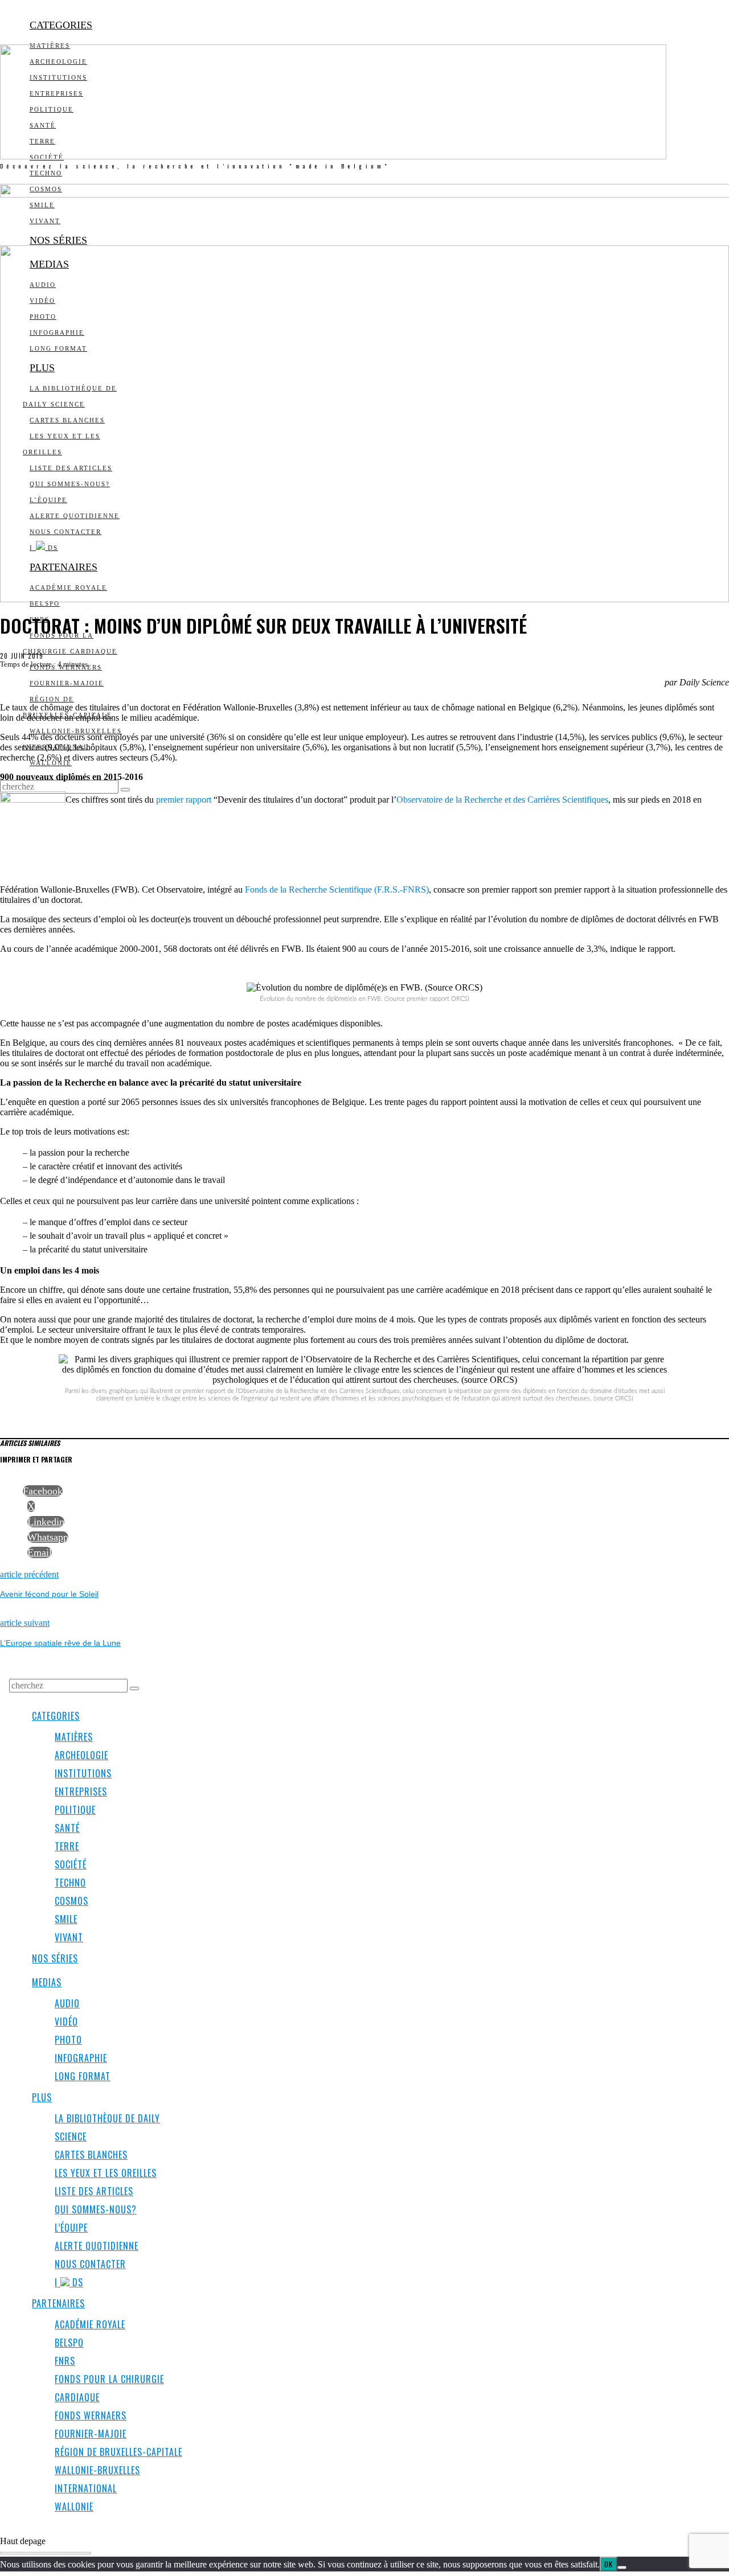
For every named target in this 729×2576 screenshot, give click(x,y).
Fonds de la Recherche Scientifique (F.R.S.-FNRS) (336, 890)
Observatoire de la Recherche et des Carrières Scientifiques (502, 800)
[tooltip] (43, 1491)
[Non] (622, 2567)
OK (609, 2564)
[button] (125, 790)
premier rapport (184, 800)
